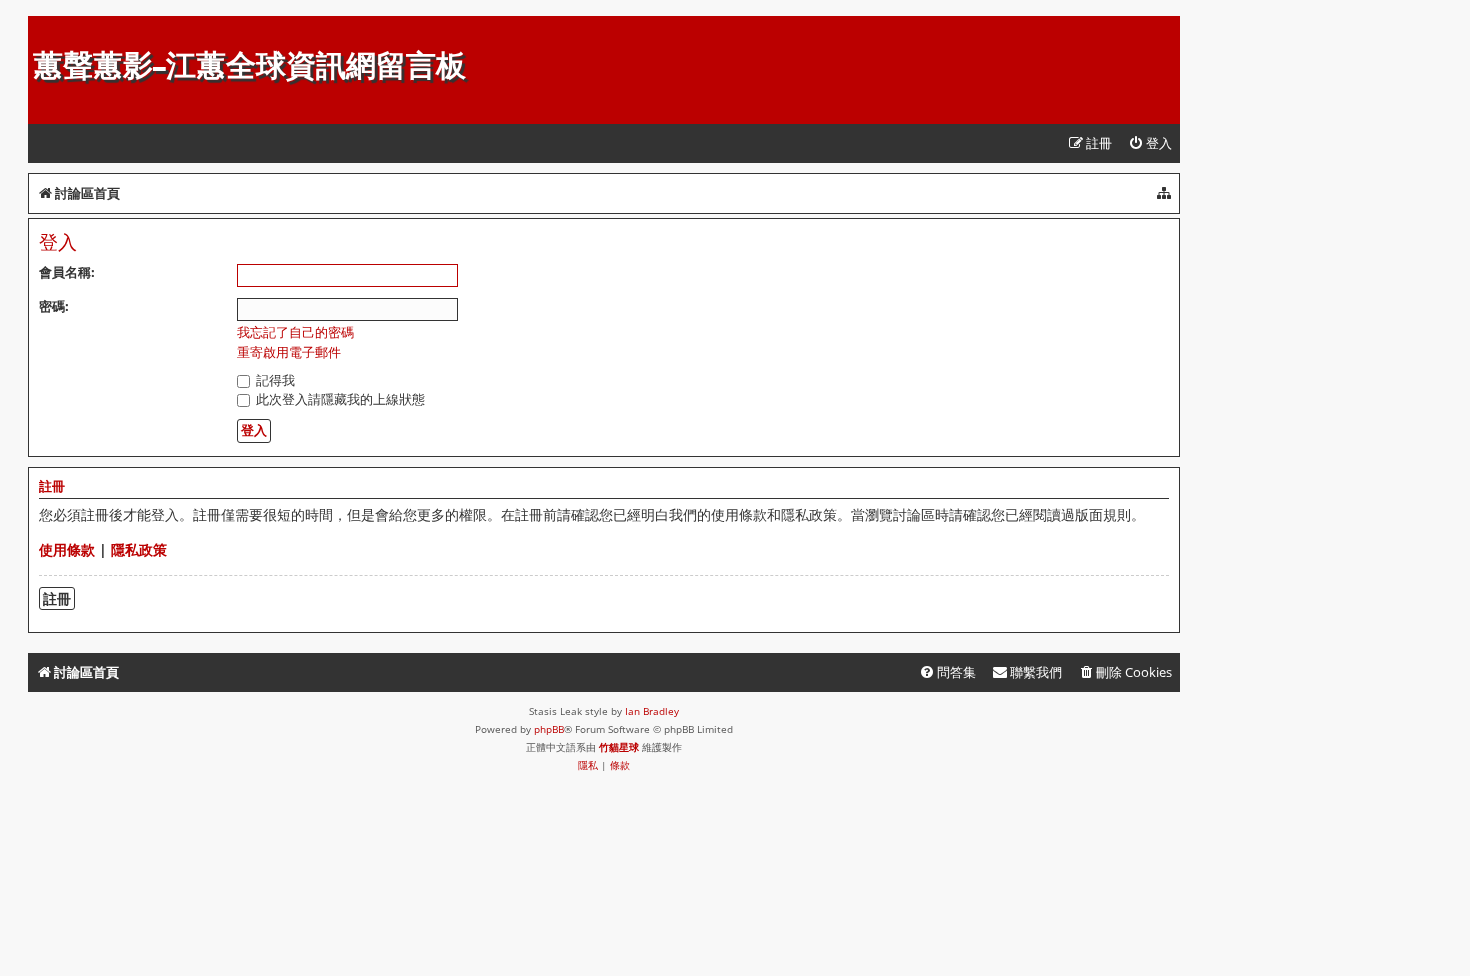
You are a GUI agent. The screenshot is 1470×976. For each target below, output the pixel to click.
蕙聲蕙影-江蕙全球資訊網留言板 (249, 65)
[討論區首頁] (44, 26)
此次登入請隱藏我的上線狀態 (339, 399)
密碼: (54, 306)
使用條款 (67, 549)
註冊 (57, 598)
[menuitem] (1150, 143)
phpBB (549, 729)
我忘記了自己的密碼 (295, 332)
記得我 (274, 380)
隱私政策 (139, 549)
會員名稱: (67, 272)
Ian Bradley (652, 711)
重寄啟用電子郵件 (289, 352)
